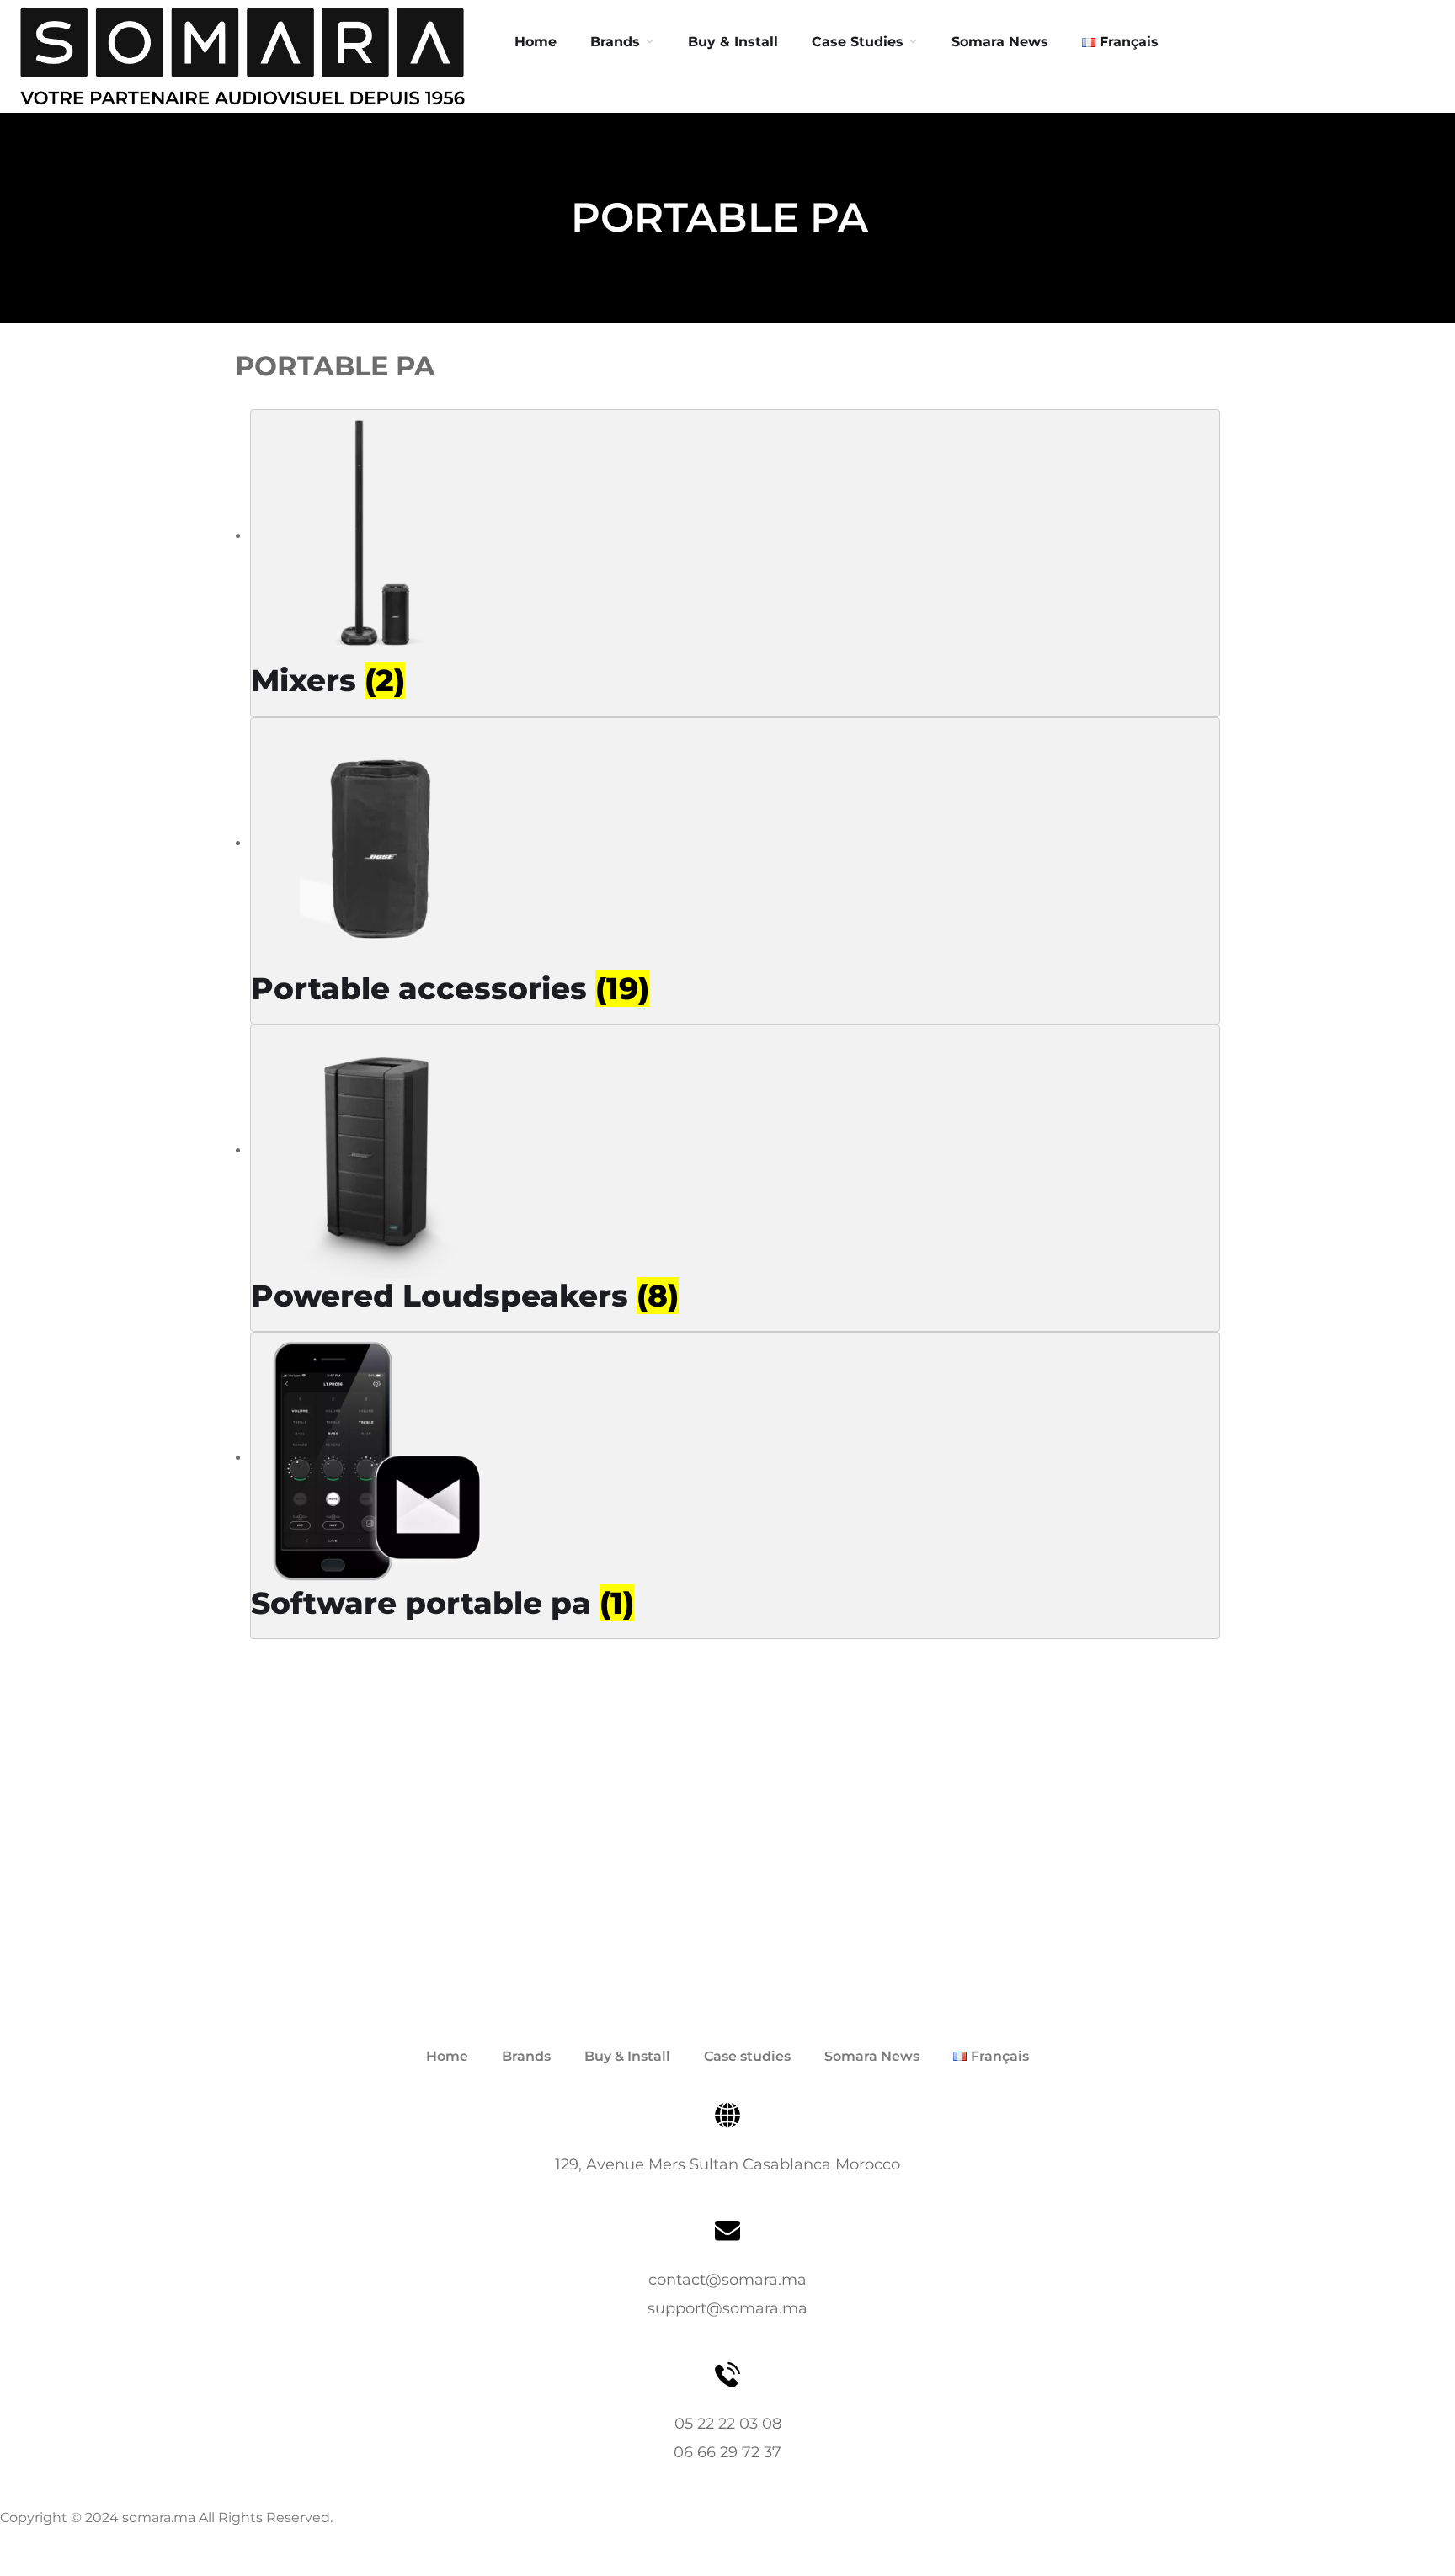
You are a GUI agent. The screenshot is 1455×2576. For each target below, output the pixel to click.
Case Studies (858, 42)
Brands (615, 42)
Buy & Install (733, 42)
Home (536, 42)
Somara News (872, 2056)
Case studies (747, 2056)
